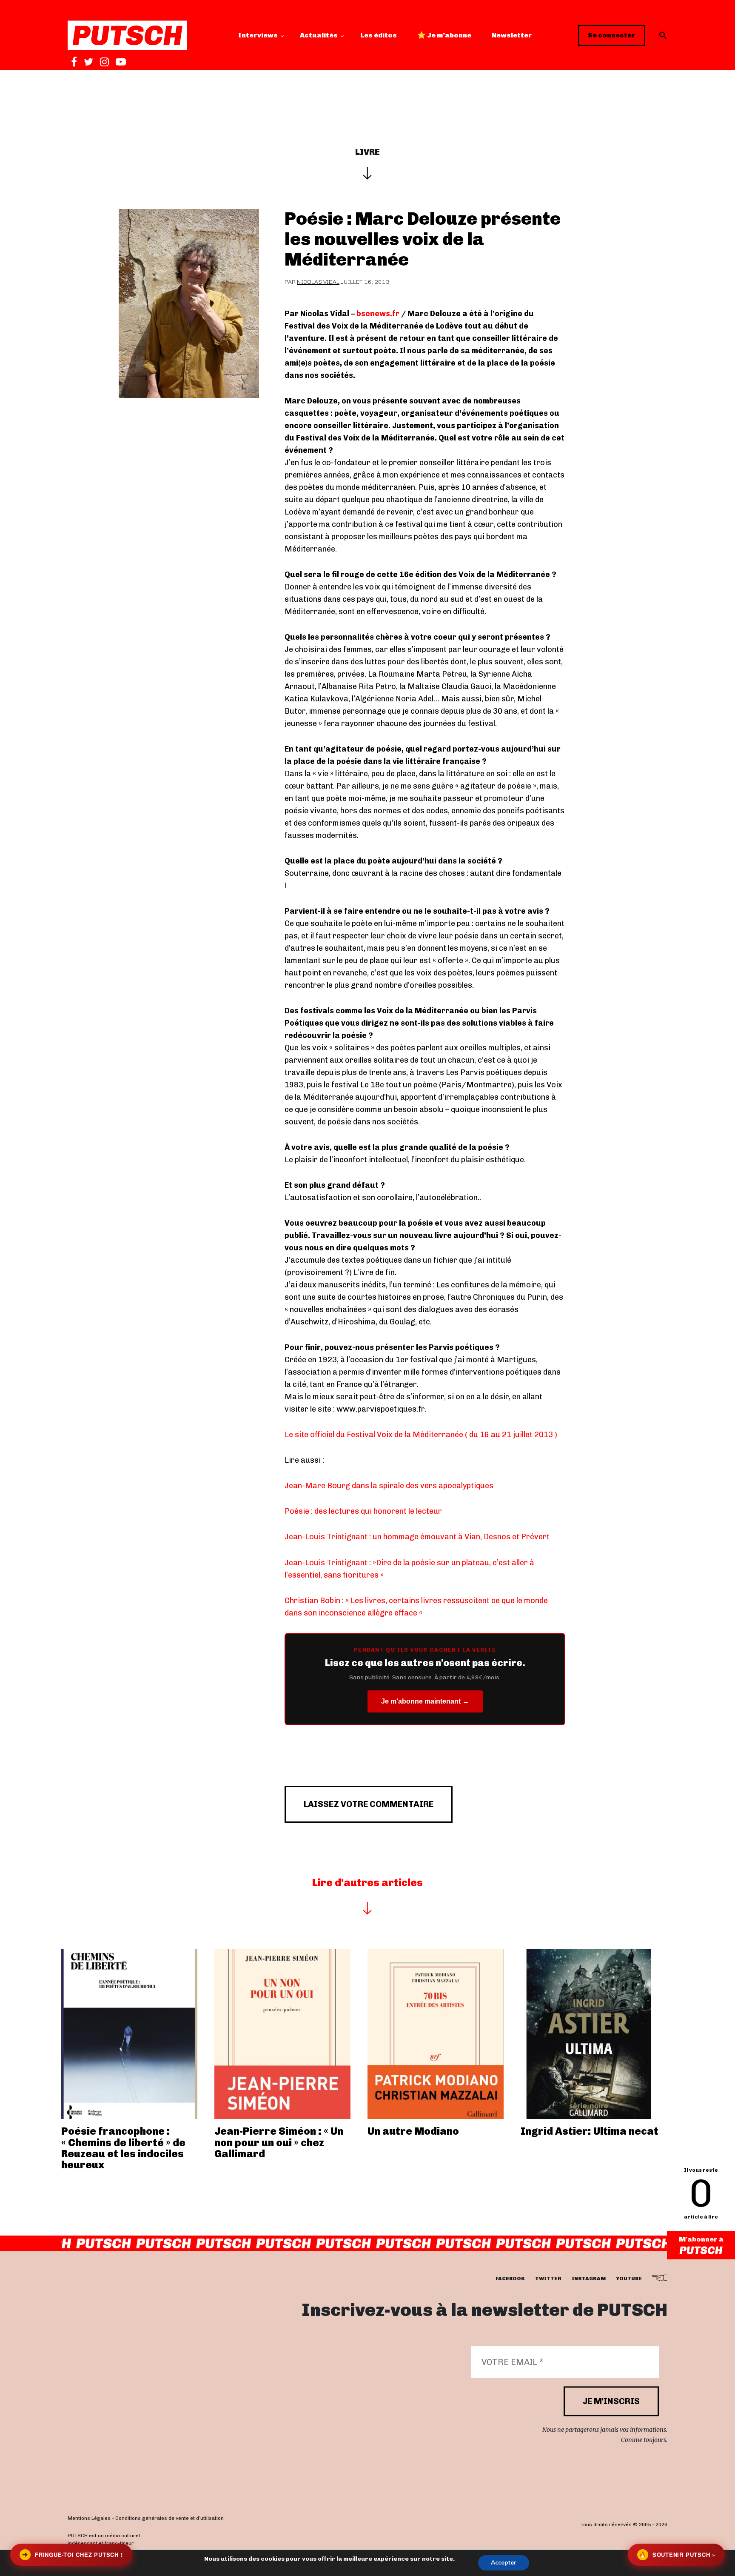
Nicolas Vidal (318, 282)
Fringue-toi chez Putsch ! (72, 2555)
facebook (510, 2279)
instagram (589, 2279)
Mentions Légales (89, 2518)
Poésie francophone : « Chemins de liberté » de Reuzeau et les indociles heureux (123, 2148)
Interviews (258, 35)
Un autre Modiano (413, 2131)
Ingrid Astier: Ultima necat (590, 2131)
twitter (548, 2279)
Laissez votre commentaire (369, 1804)
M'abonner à (701, 2239)
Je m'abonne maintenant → (425, 1701)
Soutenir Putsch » (677, 2555)
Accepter (504, 2563)
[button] (663, 35)
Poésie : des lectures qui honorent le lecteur (363, 1511)
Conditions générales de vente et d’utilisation (170, 2518)
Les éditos (379, 35)
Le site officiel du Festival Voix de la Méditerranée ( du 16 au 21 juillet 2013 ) (421, 1435)
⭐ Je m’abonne (444, 35)
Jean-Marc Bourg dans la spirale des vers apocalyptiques (389, 1486)
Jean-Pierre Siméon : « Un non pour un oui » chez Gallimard (279, 2142)
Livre (367, 152)
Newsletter (512, 35)
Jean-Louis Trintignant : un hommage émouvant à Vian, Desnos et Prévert (417, 1537)
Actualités (319, 35)
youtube (629, 2279)
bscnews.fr (378, 314)
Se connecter (612, 35)
